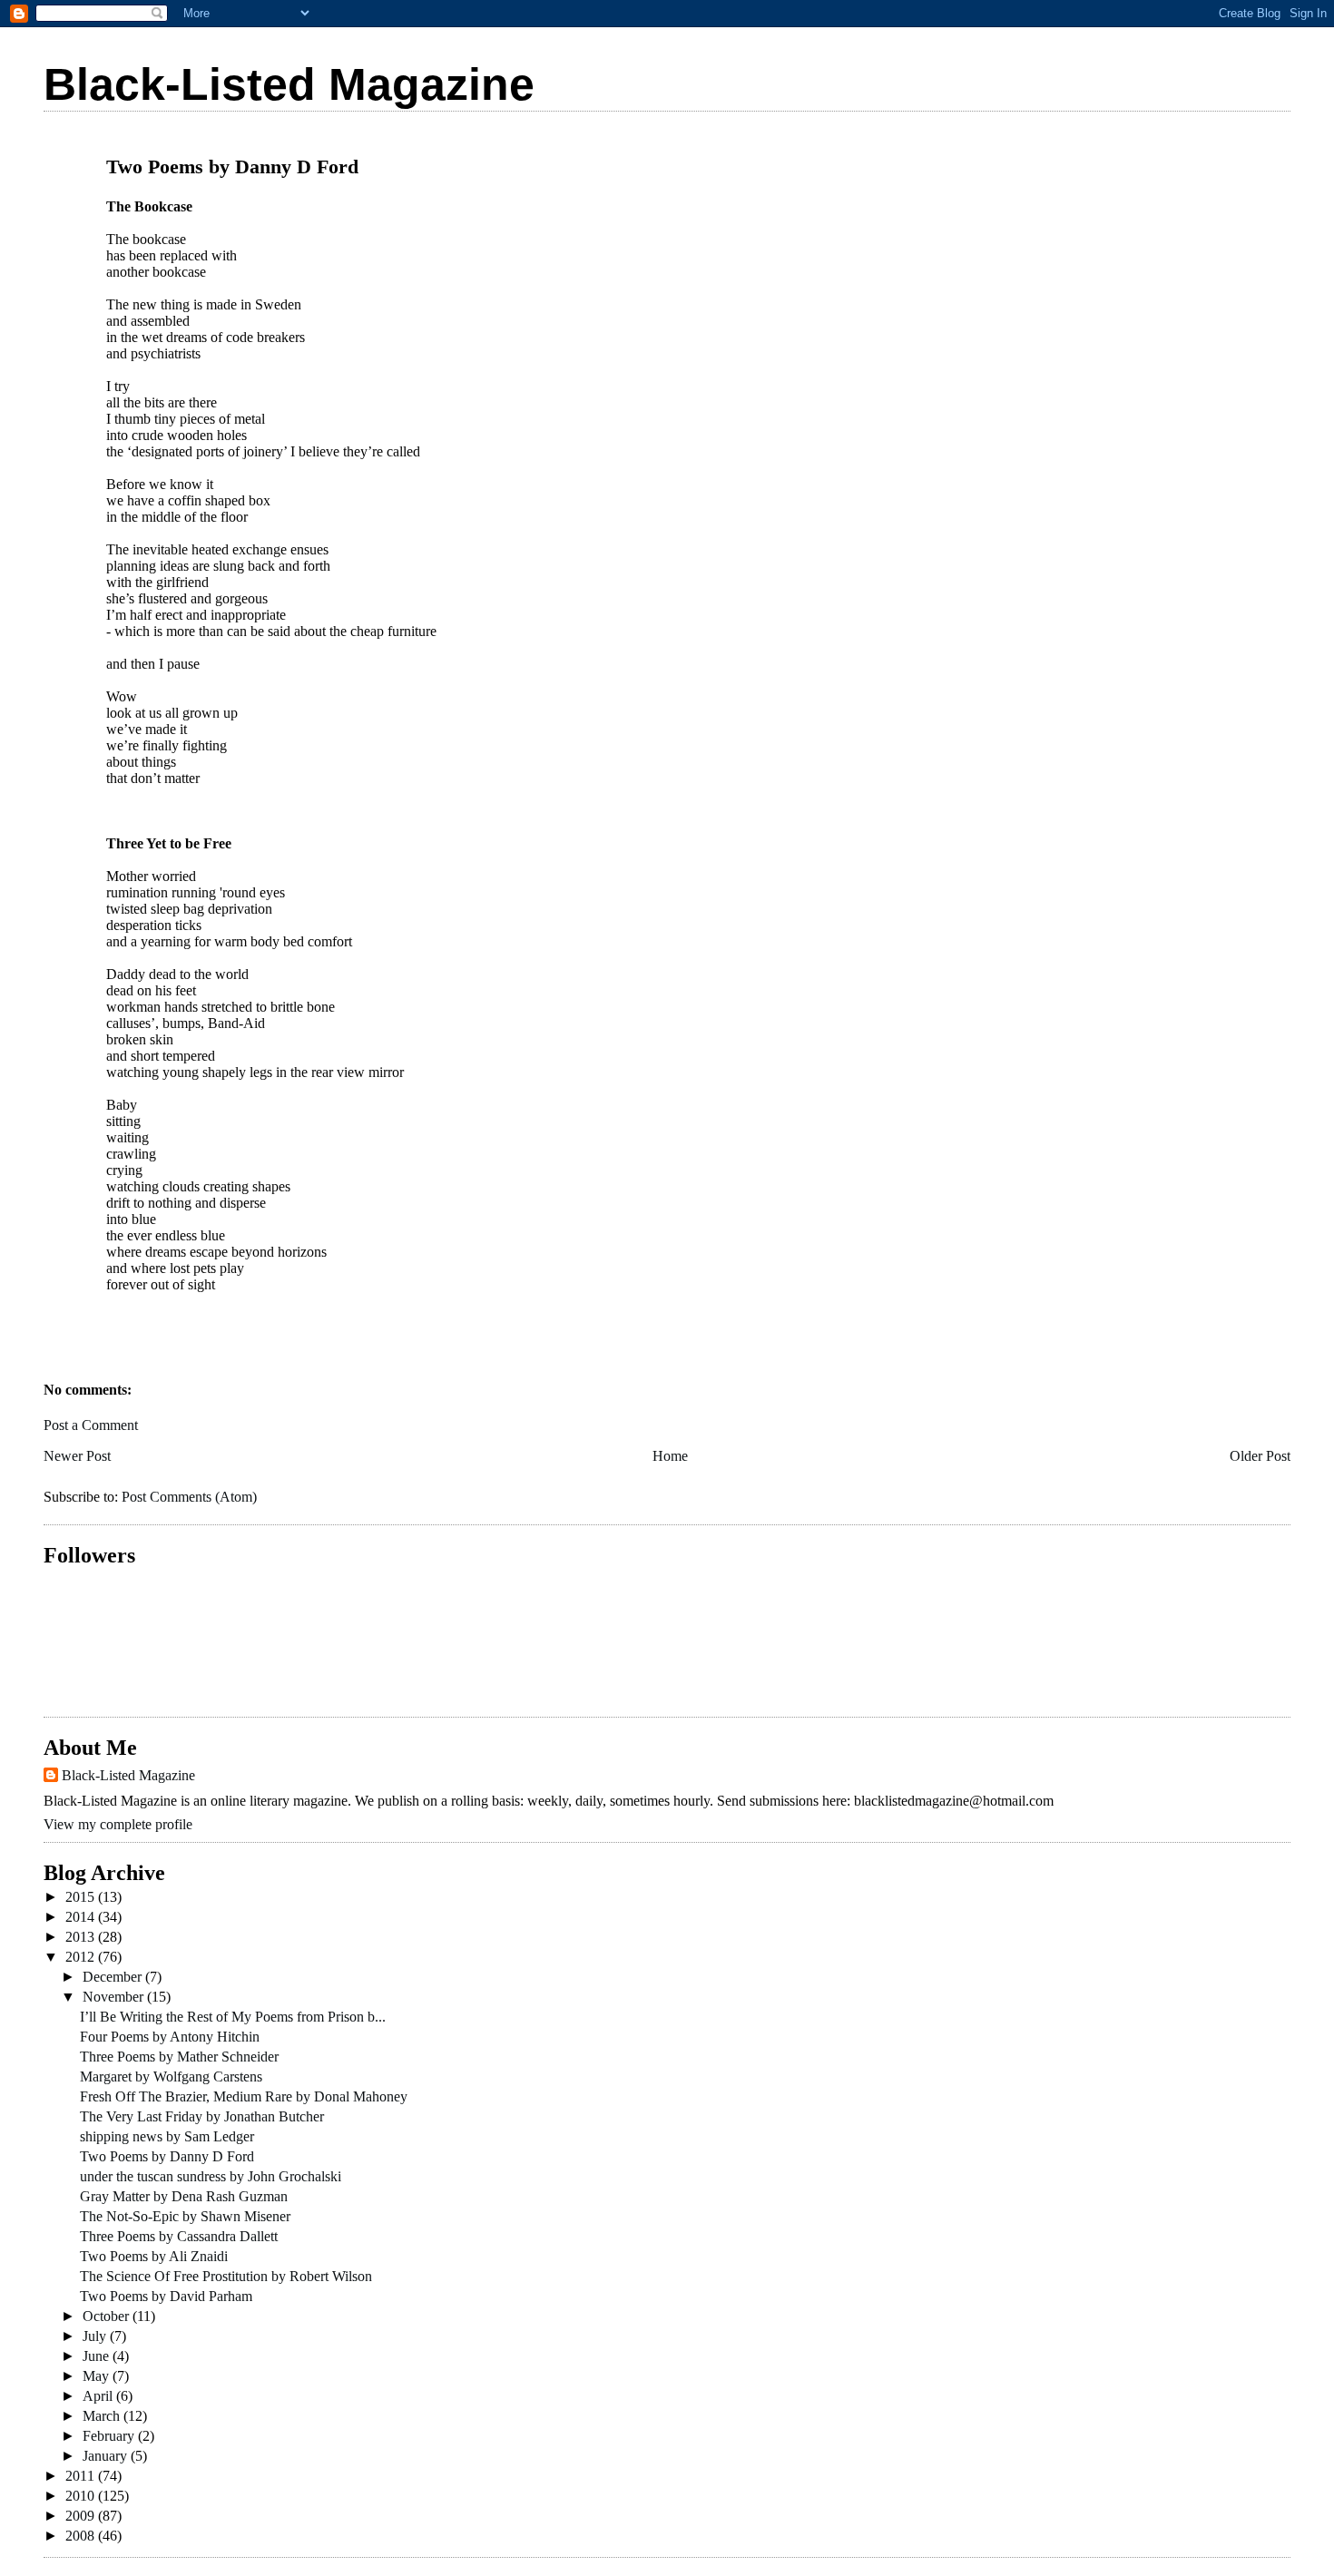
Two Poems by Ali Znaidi (154, 2256)
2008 (82, 2536)
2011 (82, 2476)
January (107, 2456)
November (115, 1997)
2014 (82, 1917)
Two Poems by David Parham (166, 2296)
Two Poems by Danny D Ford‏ (167, 2156)
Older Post (1260, 1456)
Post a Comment (91, 1425)
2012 (82, 1957)
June (98, 2356)
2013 (82, 1937)
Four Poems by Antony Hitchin (170, 2037)
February (110, 2436)
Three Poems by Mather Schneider (179, 2057)
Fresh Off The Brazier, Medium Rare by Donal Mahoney (244, 2096)
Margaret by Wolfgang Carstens (171, 2076)
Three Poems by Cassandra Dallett (179, 2236)
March (103, 2416)
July (96, 2336)
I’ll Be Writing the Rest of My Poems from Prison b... (233, 2017)
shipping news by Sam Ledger (167, 2136)
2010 (82, 2496)
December (114, 1977)
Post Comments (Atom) (189, 1497)
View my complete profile (118, 1824)
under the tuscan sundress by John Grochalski (211, 2176)
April (99, 2396)
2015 (82, 1897)
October (108, 2316)
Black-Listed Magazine (289, 84)
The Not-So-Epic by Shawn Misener (185, 2216)
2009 (82, 2516)
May (98, 2376)
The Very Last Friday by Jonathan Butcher (202, 2116)
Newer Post (77, 1456)
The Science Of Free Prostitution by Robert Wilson (226, 2276)
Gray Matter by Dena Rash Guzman (184, 2196)
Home (670, 1456)
